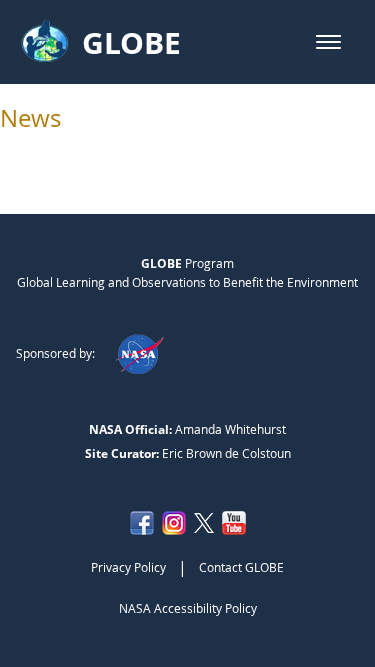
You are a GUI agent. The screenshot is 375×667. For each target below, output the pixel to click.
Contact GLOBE (241, 567)
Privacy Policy (128, 567)
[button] (328, 42)
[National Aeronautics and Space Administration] (139, 353)
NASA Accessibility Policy (188, 608)
